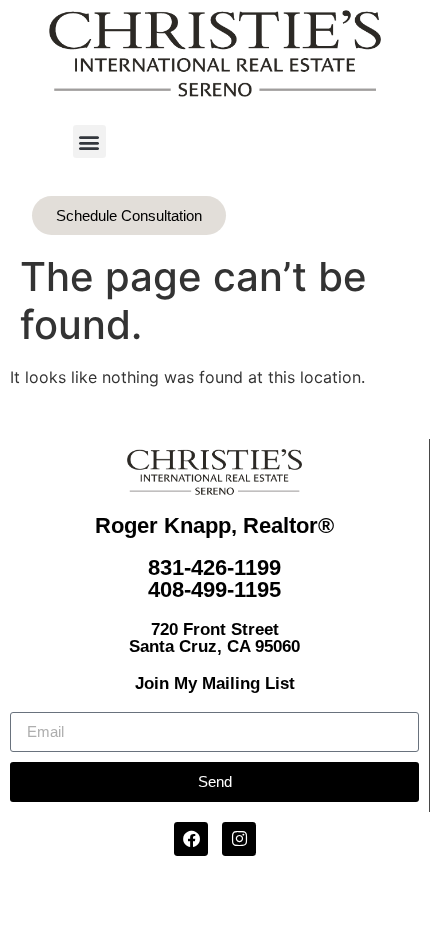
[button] (89, 141)
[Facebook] (191, 839)
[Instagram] (239, 839)
